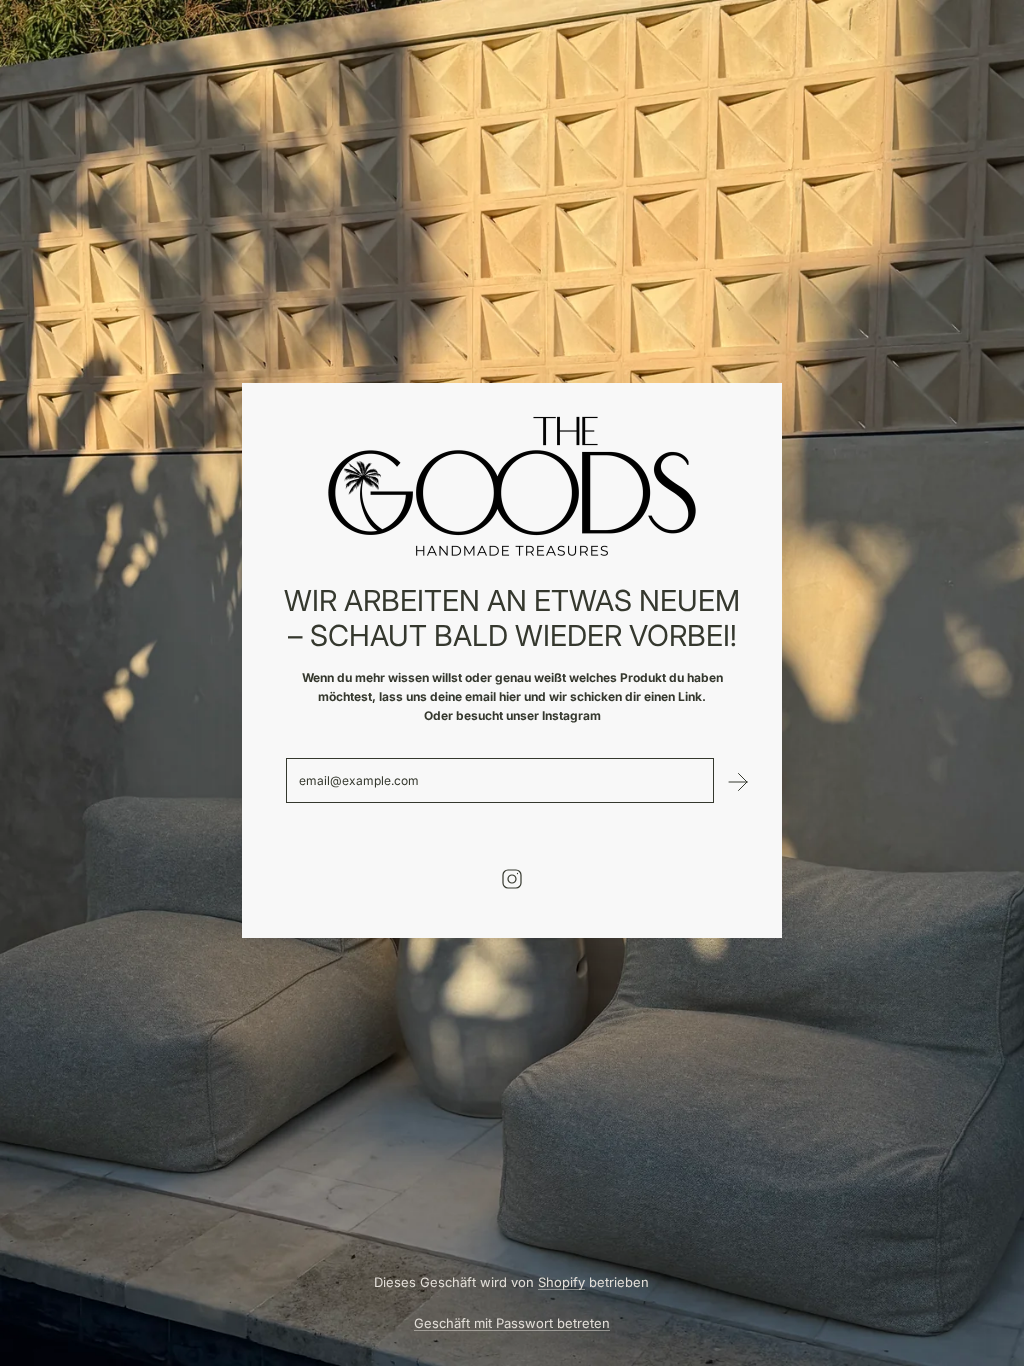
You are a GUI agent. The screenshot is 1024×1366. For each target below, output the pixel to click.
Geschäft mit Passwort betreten (512, 1323)
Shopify (561, 1282)
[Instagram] (512, 879)
